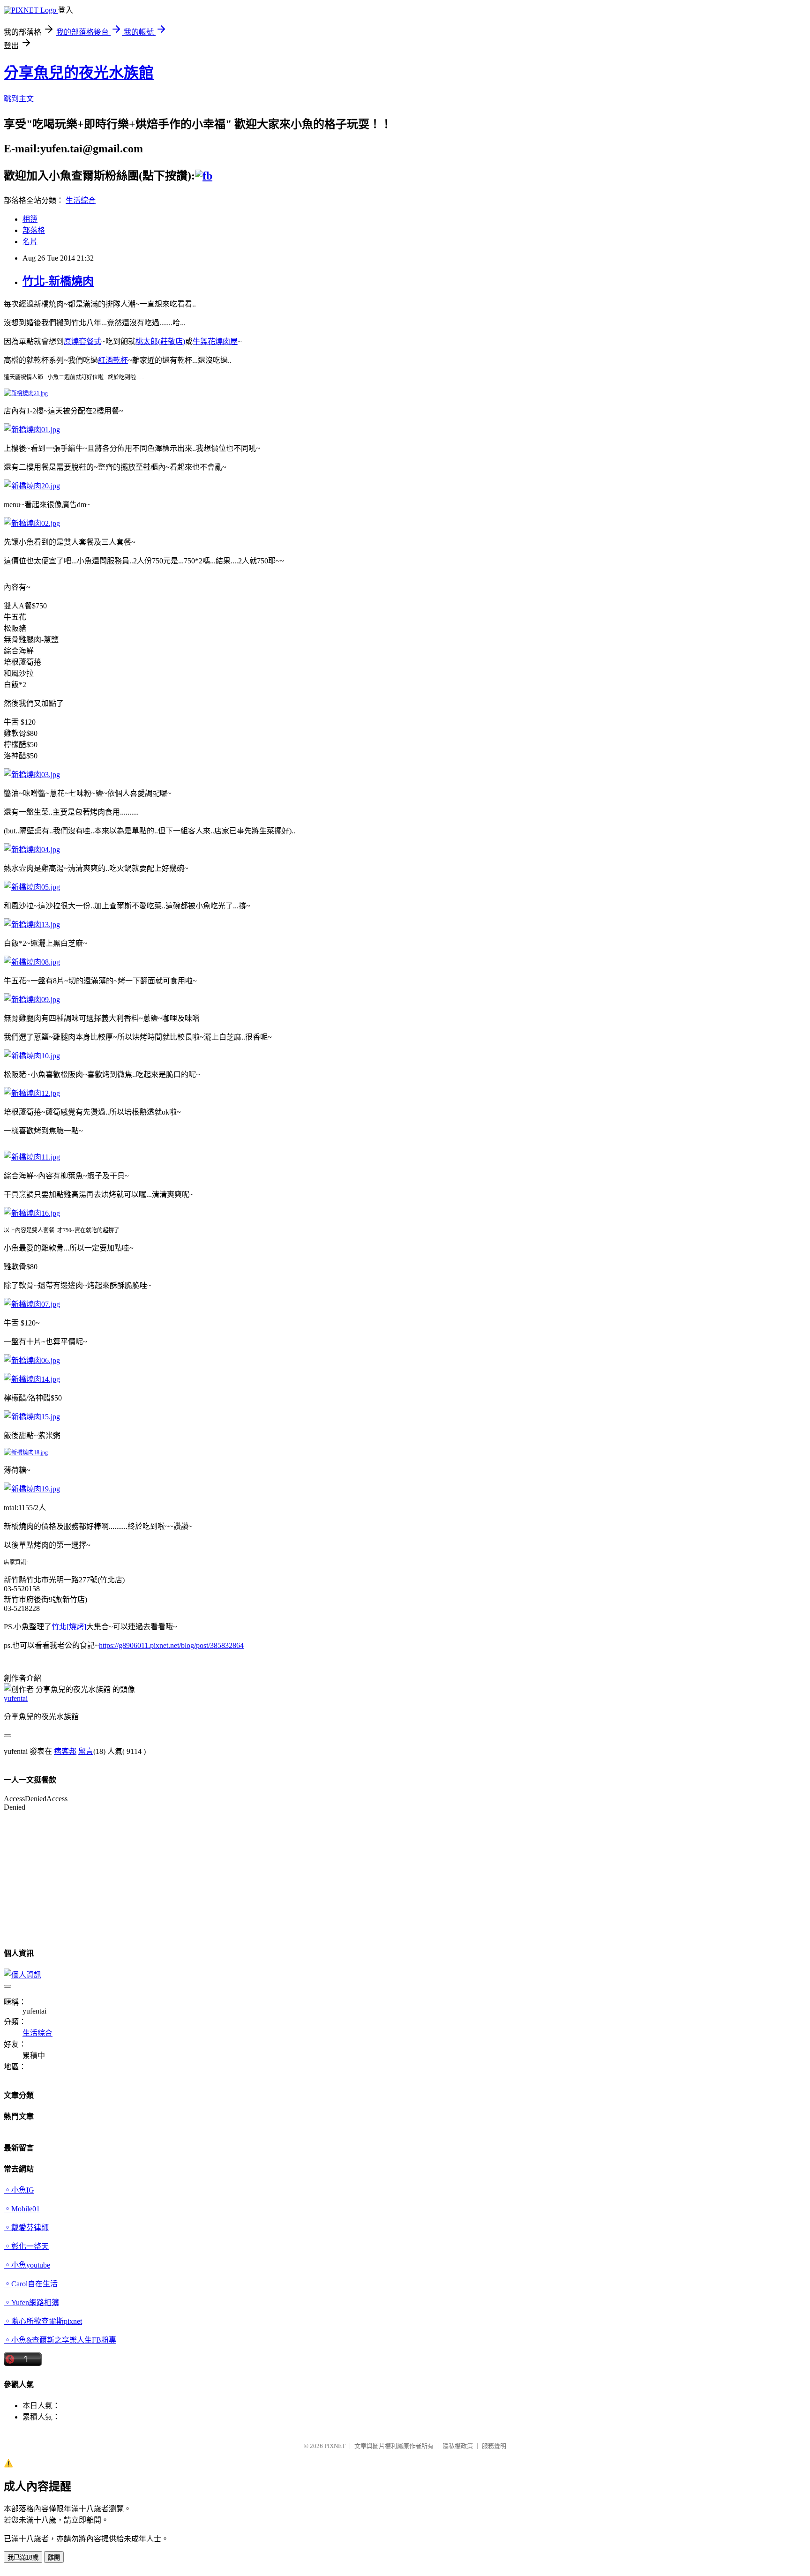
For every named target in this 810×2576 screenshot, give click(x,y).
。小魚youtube (27, 2265)
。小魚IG (19, 2190)
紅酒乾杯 (113, 360)
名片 (30, 242)
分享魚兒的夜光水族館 (79, 73)
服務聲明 (494, 2446)
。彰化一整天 (26, 2246)
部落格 (34, 230)
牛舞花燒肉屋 (215, 341)
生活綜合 (81, 200)
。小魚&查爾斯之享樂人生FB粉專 (60, 2340)
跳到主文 (19, 99)
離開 (54, 2557)
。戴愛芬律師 (26, 2228)
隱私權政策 (458, 2446)
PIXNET (335, 2446)
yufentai (16, 1698)
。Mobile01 (22, 2209)
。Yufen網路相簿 (31, 2303)
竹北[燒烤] (69, 1627)
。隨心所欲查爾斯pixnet (43, 2321)
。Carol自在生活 (31, 2284)
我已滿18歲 (23, 2557)
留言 (86, 1751)
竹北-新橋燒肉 (58, 281)
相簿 (30, 219)
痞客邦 (65, 1751)
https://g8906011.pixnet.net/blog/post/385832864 (171, 1645)
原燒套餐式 (82, 341)
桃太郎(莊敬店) (160, 341)
